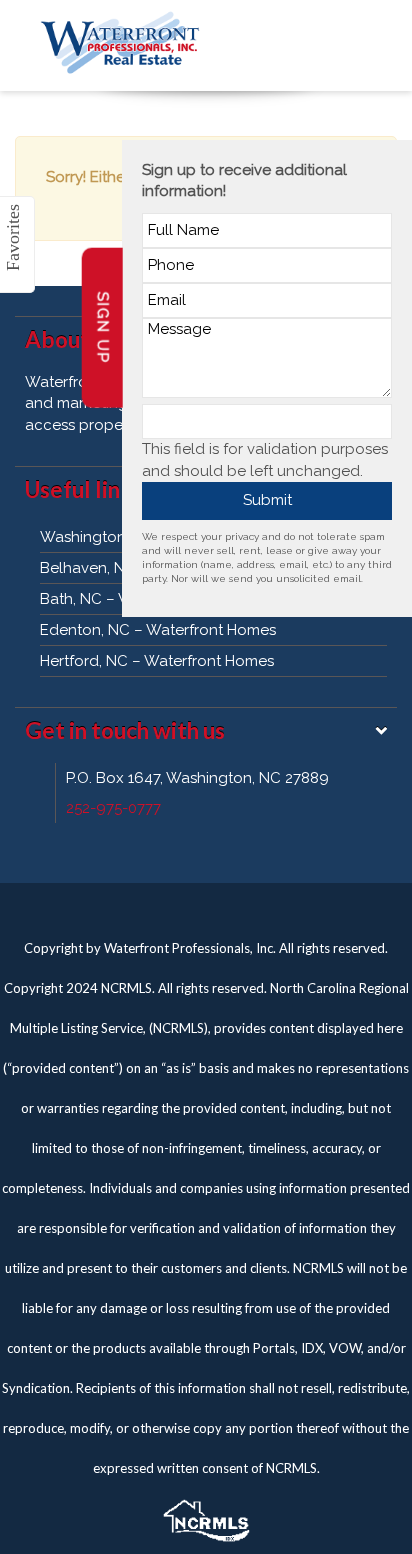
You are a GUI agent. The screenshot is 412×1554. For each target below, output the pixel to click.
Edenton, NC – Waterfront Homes (158, 630)
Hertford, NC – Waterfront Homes (157, 661)
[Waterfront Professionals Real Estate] (206, 1516)
